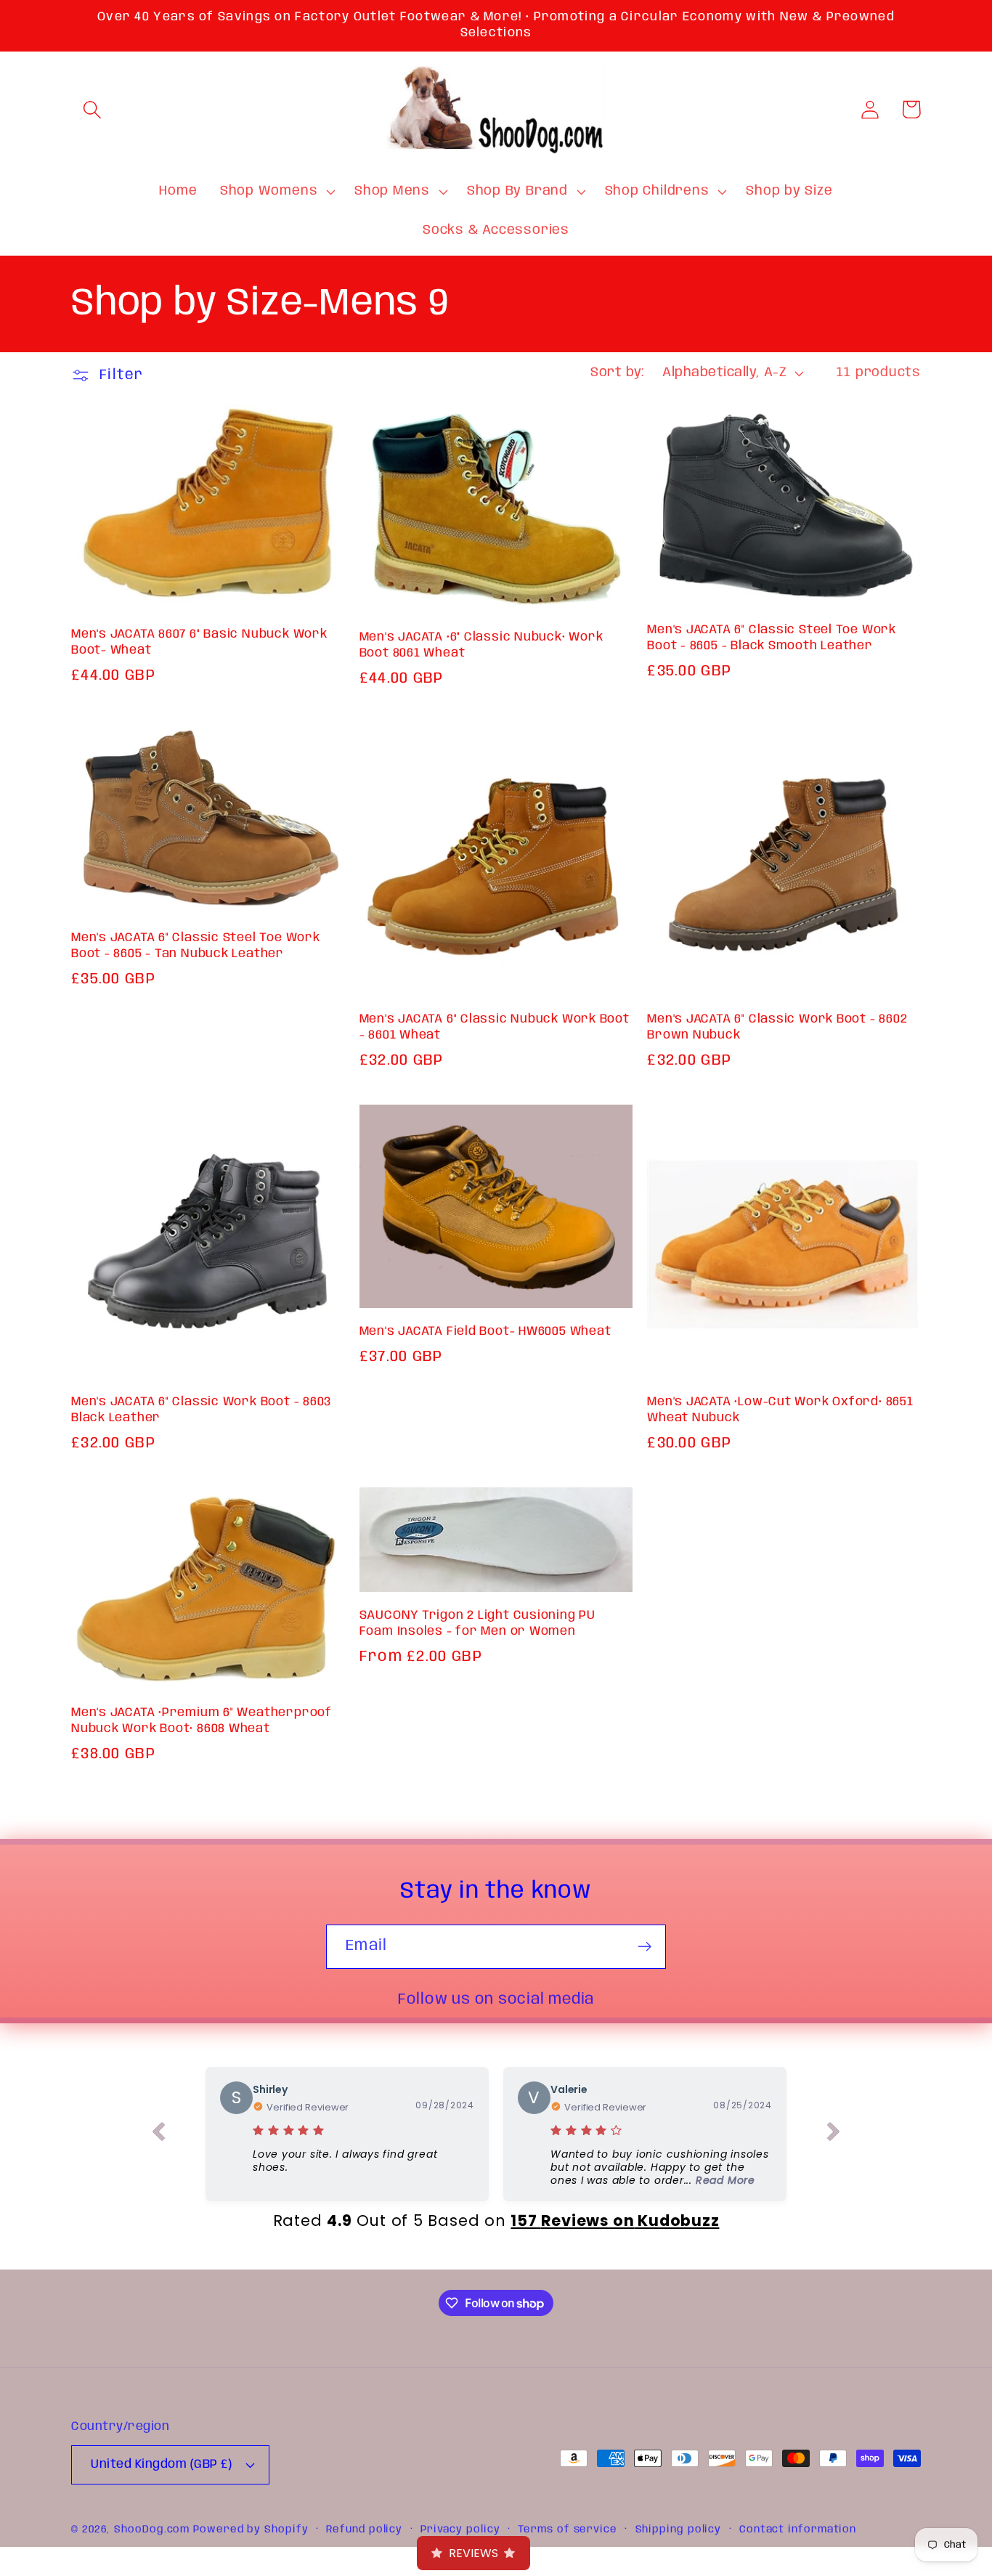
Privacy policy (460, 2530)
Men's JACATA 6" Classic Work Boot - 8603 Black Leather (201, 1410)
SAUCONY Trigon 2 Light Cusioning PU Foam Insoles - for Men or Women (477, 1624)
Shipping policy (679, 2530)
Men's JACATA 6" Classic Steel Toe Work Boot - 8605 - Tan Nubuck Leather (196, 946)
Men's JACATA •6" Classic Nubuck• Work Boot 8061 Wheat (481, 645)
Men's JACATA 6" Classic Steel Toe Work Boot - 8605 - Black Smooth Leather (772, 638)
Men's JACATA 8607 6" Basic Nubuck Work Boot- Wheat (199, 642)
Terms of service (568, 2530)
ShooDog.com (152, 2530)
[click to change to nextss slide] (834, 2134)
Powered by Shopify (251, 2530)
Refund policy (364, 2530)
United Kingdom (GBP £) (161, 2465)
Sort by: (617, 373)
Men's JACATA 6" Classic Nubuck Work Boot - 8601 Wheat (495, 1027)
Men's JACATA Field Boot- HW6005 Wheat (485, 1332)
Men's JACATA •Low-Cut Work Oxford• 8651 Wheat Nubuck (780, 1410)
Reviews (473, 2553)
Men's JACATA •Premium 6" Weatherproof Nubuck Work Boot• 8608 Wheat (202, 1721)
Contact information (798, 2530)
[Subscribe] (645, 1947)
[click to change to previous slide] (158, 2134)
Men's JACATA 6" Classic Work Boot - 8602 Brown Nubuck (777, 1027)
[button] (92, 109)
